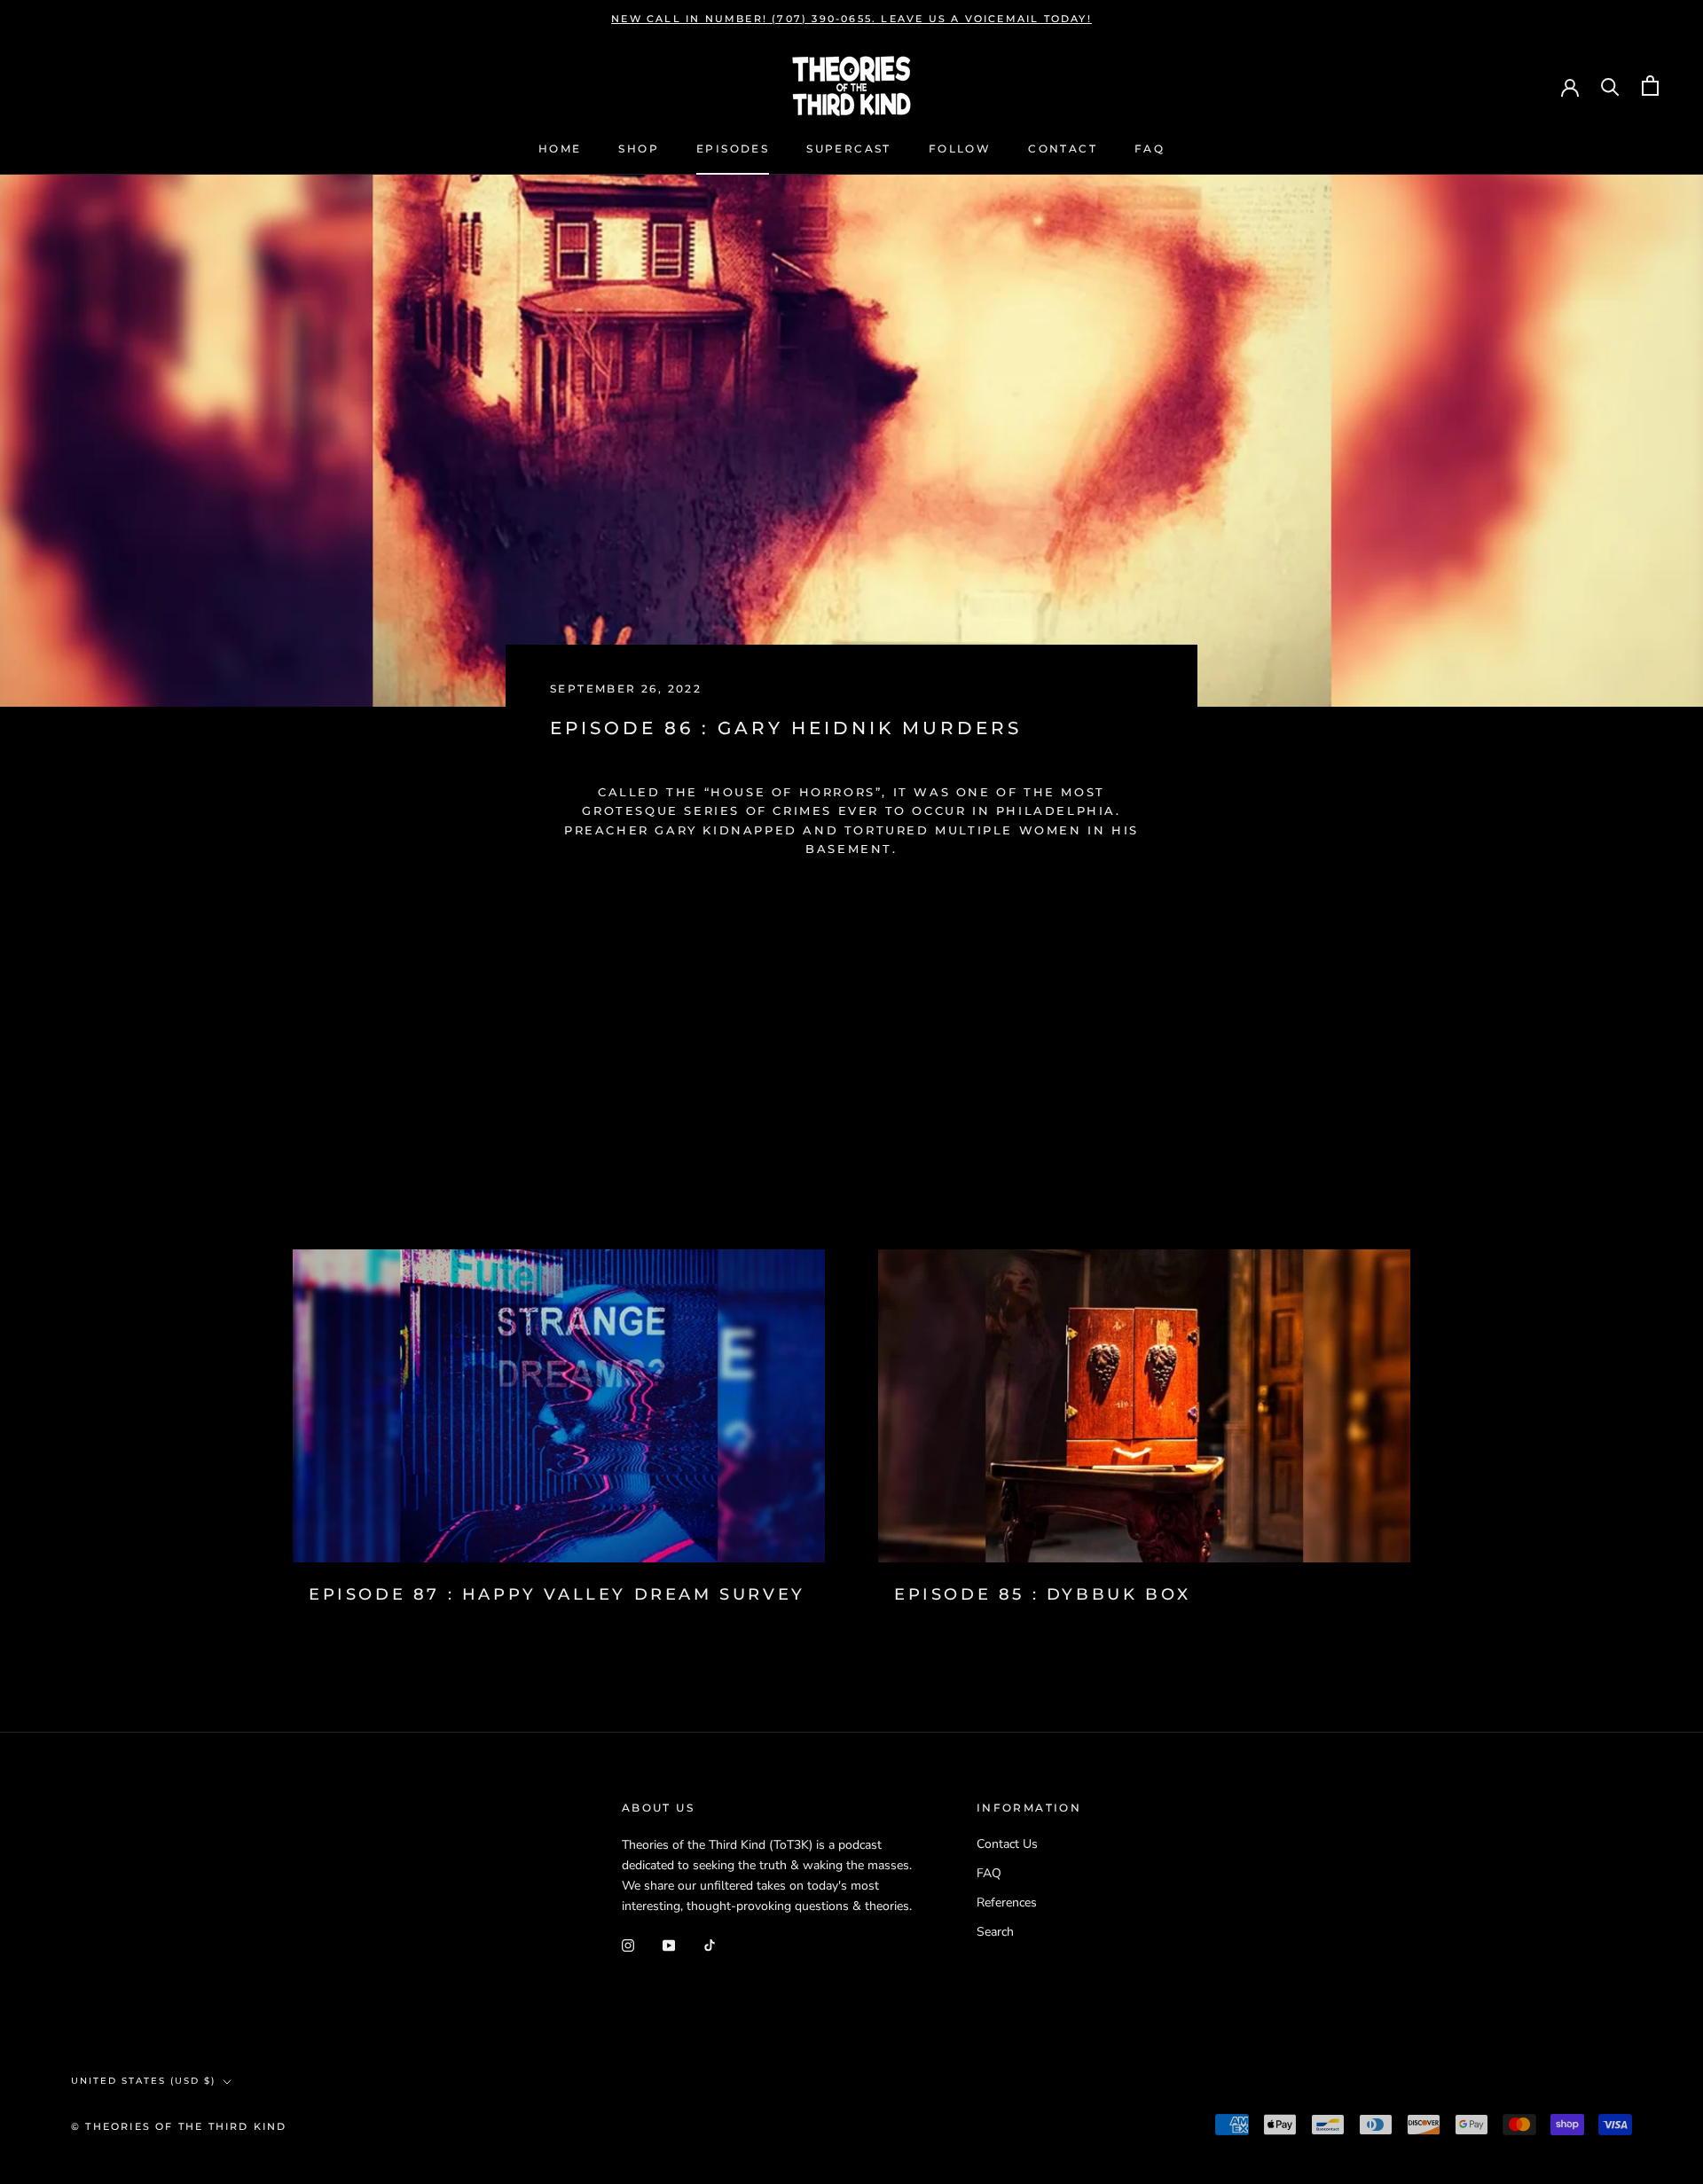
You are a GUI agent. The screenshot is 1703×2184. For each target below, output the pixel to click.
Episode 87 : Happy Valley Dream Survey (557, 1594)
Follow (960, 149)
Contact (1063, 149)
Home (560, 149)
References (1007, 1902)
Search (995, 1932)
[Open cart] (1650, 86)
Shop (639, 149)
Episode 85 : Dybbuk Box (1043, 1594)
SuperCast (849, 149)
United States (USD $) (143, 2081)
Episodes (733, 149)
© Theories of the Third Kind (179, 2126)
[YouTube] (669, 1944)
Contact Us (1007, 1844)
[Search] (1610, 86)
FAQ (1150, 149)
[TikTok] (710, 1944)
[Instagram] (628, 1944)
